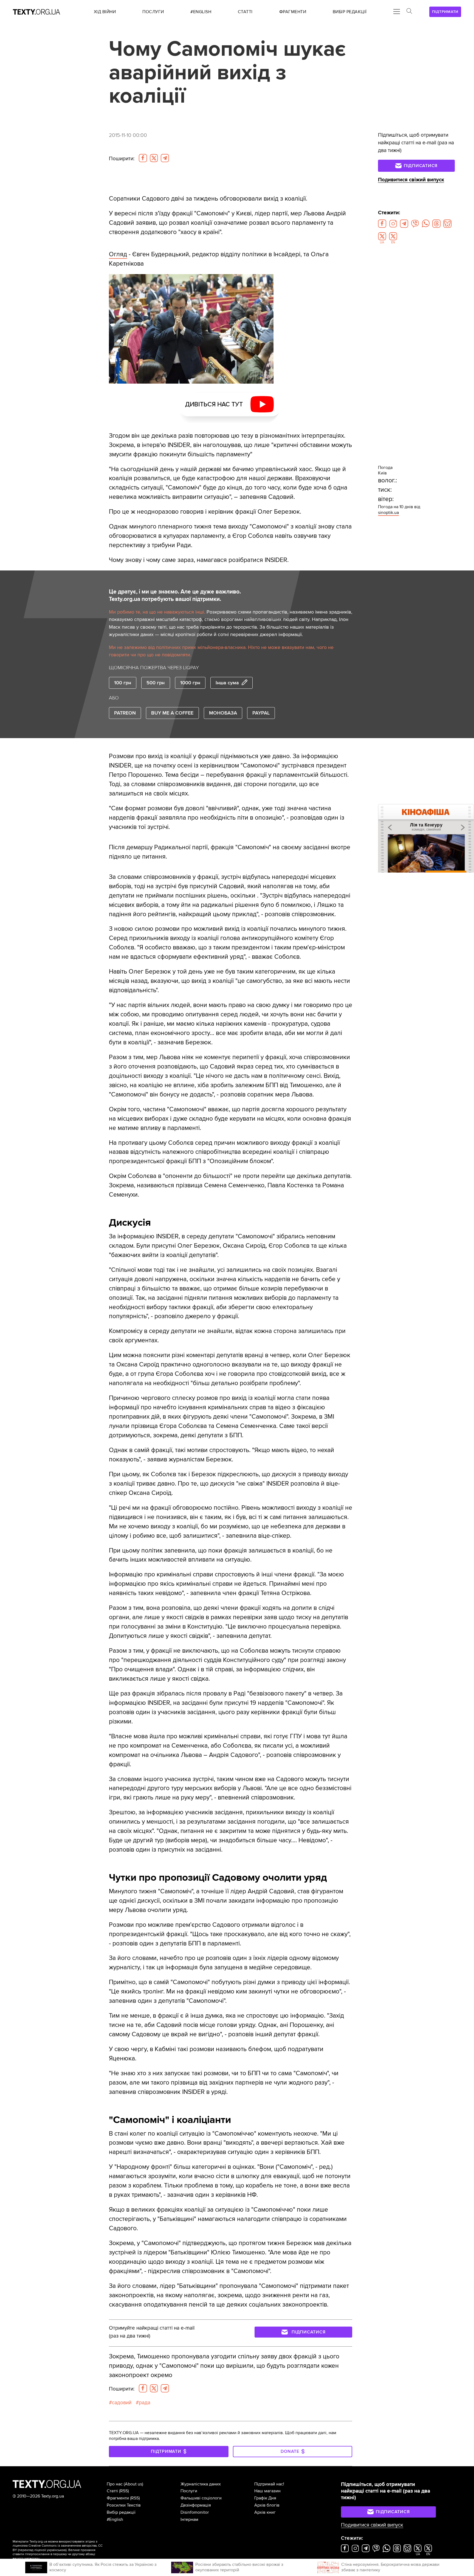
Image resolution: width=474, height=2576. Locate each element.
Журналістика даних (201, 2484)
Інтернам (189, 2519)
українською (56, 2550)
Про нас (115, 2484)
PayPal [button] (261, 713)
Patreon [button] (125, 713)
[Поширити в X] (154, 158)
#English (115, 2519)
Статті (112, 2491)
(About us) (133, 2484)
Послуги (189, 2491)
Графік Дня (265, 2498)
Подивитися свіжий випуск (411, 180)
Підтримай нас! (269, 2484)
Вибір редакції (121, 2512)
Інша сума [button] (227, 683)
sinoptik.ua (388, 513)
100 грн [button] (123, 683)
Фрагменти (118, 2498)
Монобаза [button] (223, 713)
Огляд (118, 254)
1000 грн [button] (190, 683)
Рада (145, 2403)
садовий (122, 2403)
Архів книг (265, 2512)
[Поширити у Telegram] (165, 158)
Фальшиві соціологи (201, 2498)
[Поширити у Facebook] (143, 158)
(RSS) (124, 2491)
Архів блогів (267, 2505)
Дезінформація (196, 2505)
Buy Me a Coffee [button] (172, 713)
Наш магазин (267, 2491)
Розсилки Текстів (124, 2505)
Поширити (122, 159)
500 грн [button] (156, 683)
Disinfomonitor (195, 2512)
